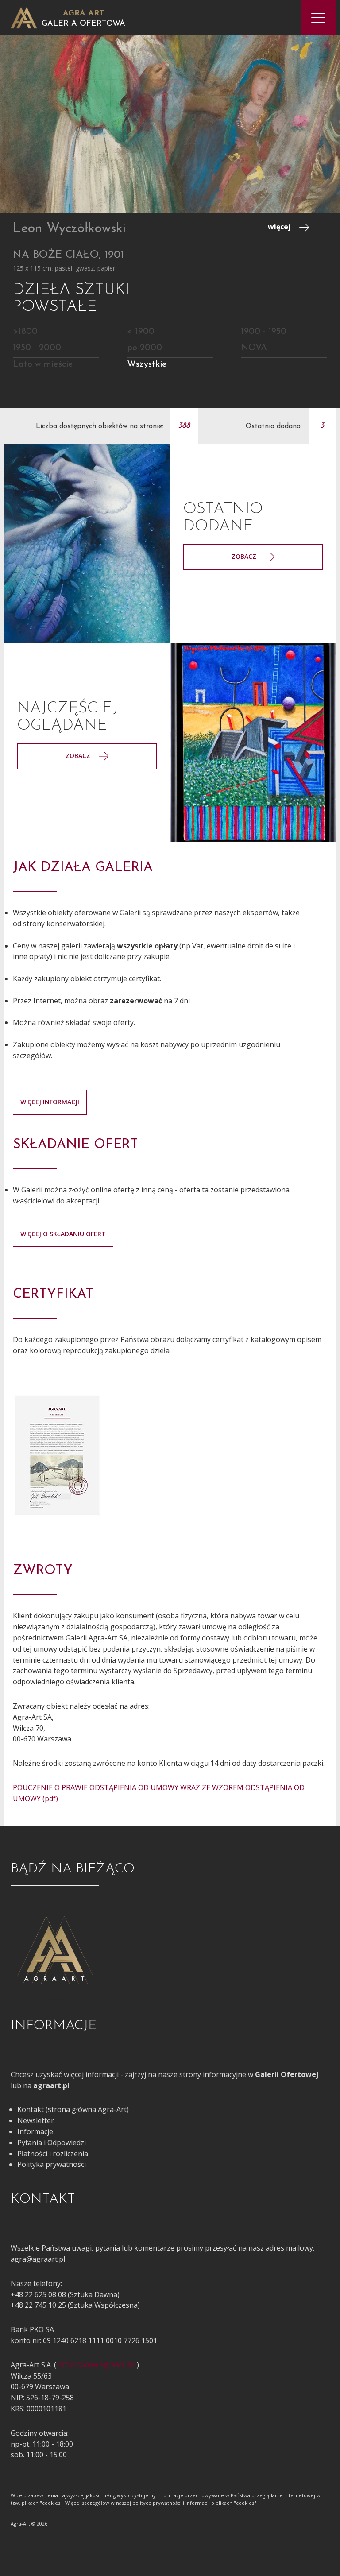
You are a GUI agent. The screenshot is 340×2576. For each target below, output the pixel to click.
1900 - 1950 (264, 332)
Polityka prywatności (52, 2164)
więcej (280, 227)
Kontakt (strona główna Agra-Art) (73, 2109)
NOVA (254, 348)
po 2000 (145, 348)
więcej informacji (50, 1102)
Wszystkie (147, 364)
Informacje (35, 2131)
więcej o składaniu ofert (63, 1234)
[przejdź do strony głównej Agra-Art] (24, 17)
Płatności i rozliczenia (53, 2154)
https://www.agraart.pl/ (97, 2365)
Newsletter (36, 2120)
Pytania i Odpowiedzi (52, 2143)
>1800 (25, 332)
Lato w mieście (43, 364)
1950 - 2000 (37, 348)
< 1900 (141, 332)
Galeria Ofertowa (83, 24)
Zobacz (245, 556)
